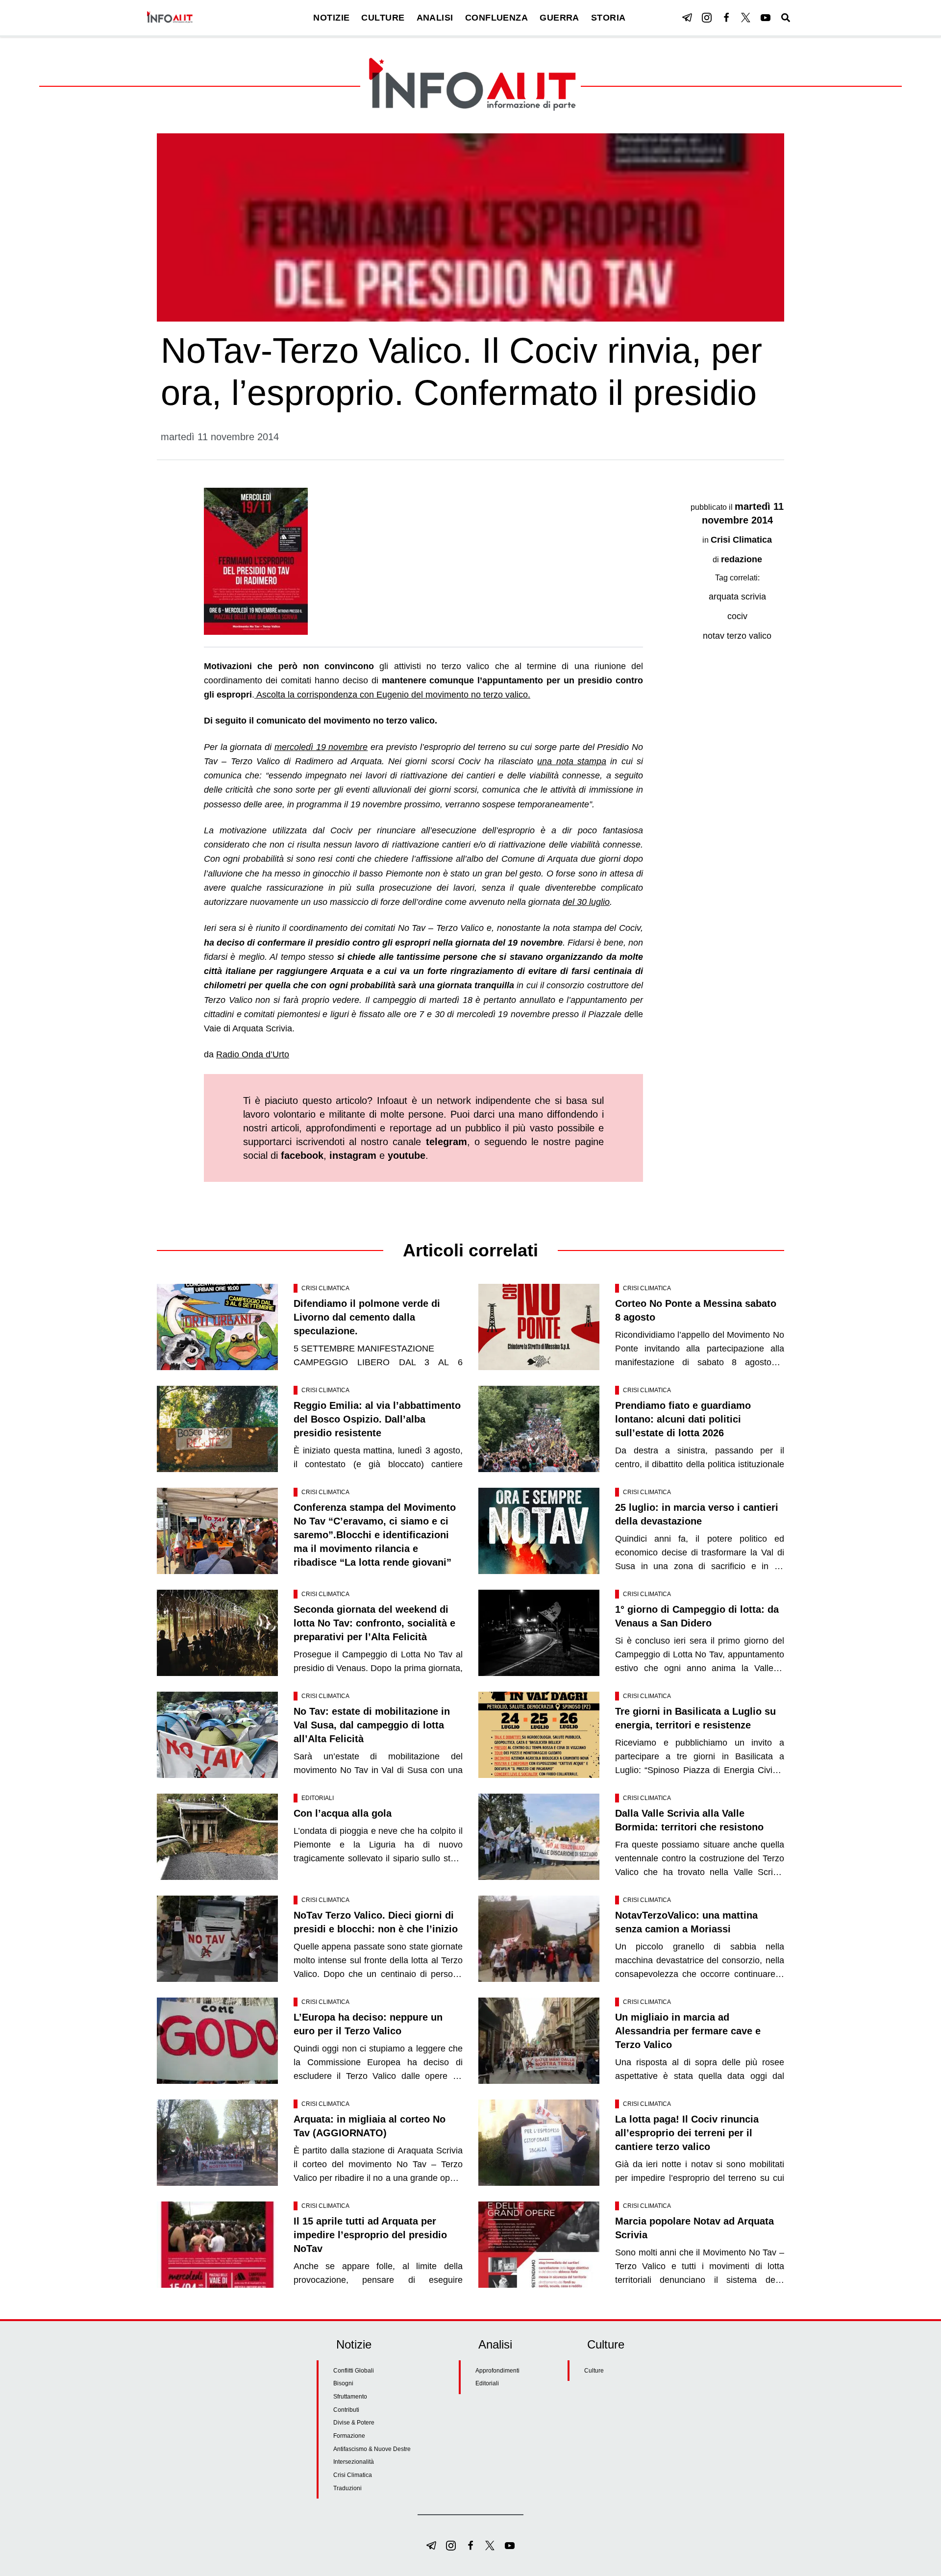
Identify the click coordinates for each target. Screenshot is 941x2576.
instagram (353, 1155)
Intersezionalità (354, 2462)
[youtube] (766, 18)
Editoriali (318, 1798)
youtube (407, 1155)
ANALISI (435, 18)
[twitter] (746, 18)
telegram (446, 1142)
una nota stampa (572, 761)
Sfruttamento (350, 2397)
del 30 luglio (586, 902)
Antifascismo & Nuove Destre (372, 2449)
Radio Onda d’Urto (253, 1054)
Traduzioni (347, 2488)
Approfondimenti (497, 2371)
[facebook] (726, 18)
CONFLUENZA (497, 18)
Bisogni (343, 2383)
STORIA (608, 18)
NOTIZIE (331, 18)
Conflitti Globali (354, 2371)
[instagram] (707, 18)
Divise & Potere (354, 2423)
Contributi (346, 2410)
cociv (737, 616)
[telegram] (687, 18)
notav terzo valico (737, 636)
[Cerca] (786, 18)
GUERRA (559, 18)
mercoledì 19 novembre (321, 747)
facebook (302, 1155)
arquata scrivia (737, 597)
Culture (594, 2371)
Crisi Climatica (741, 540)
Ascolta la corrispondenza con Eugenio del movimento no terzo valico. (392, 695)
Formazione (349, 2436)
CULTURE (383, 18)
